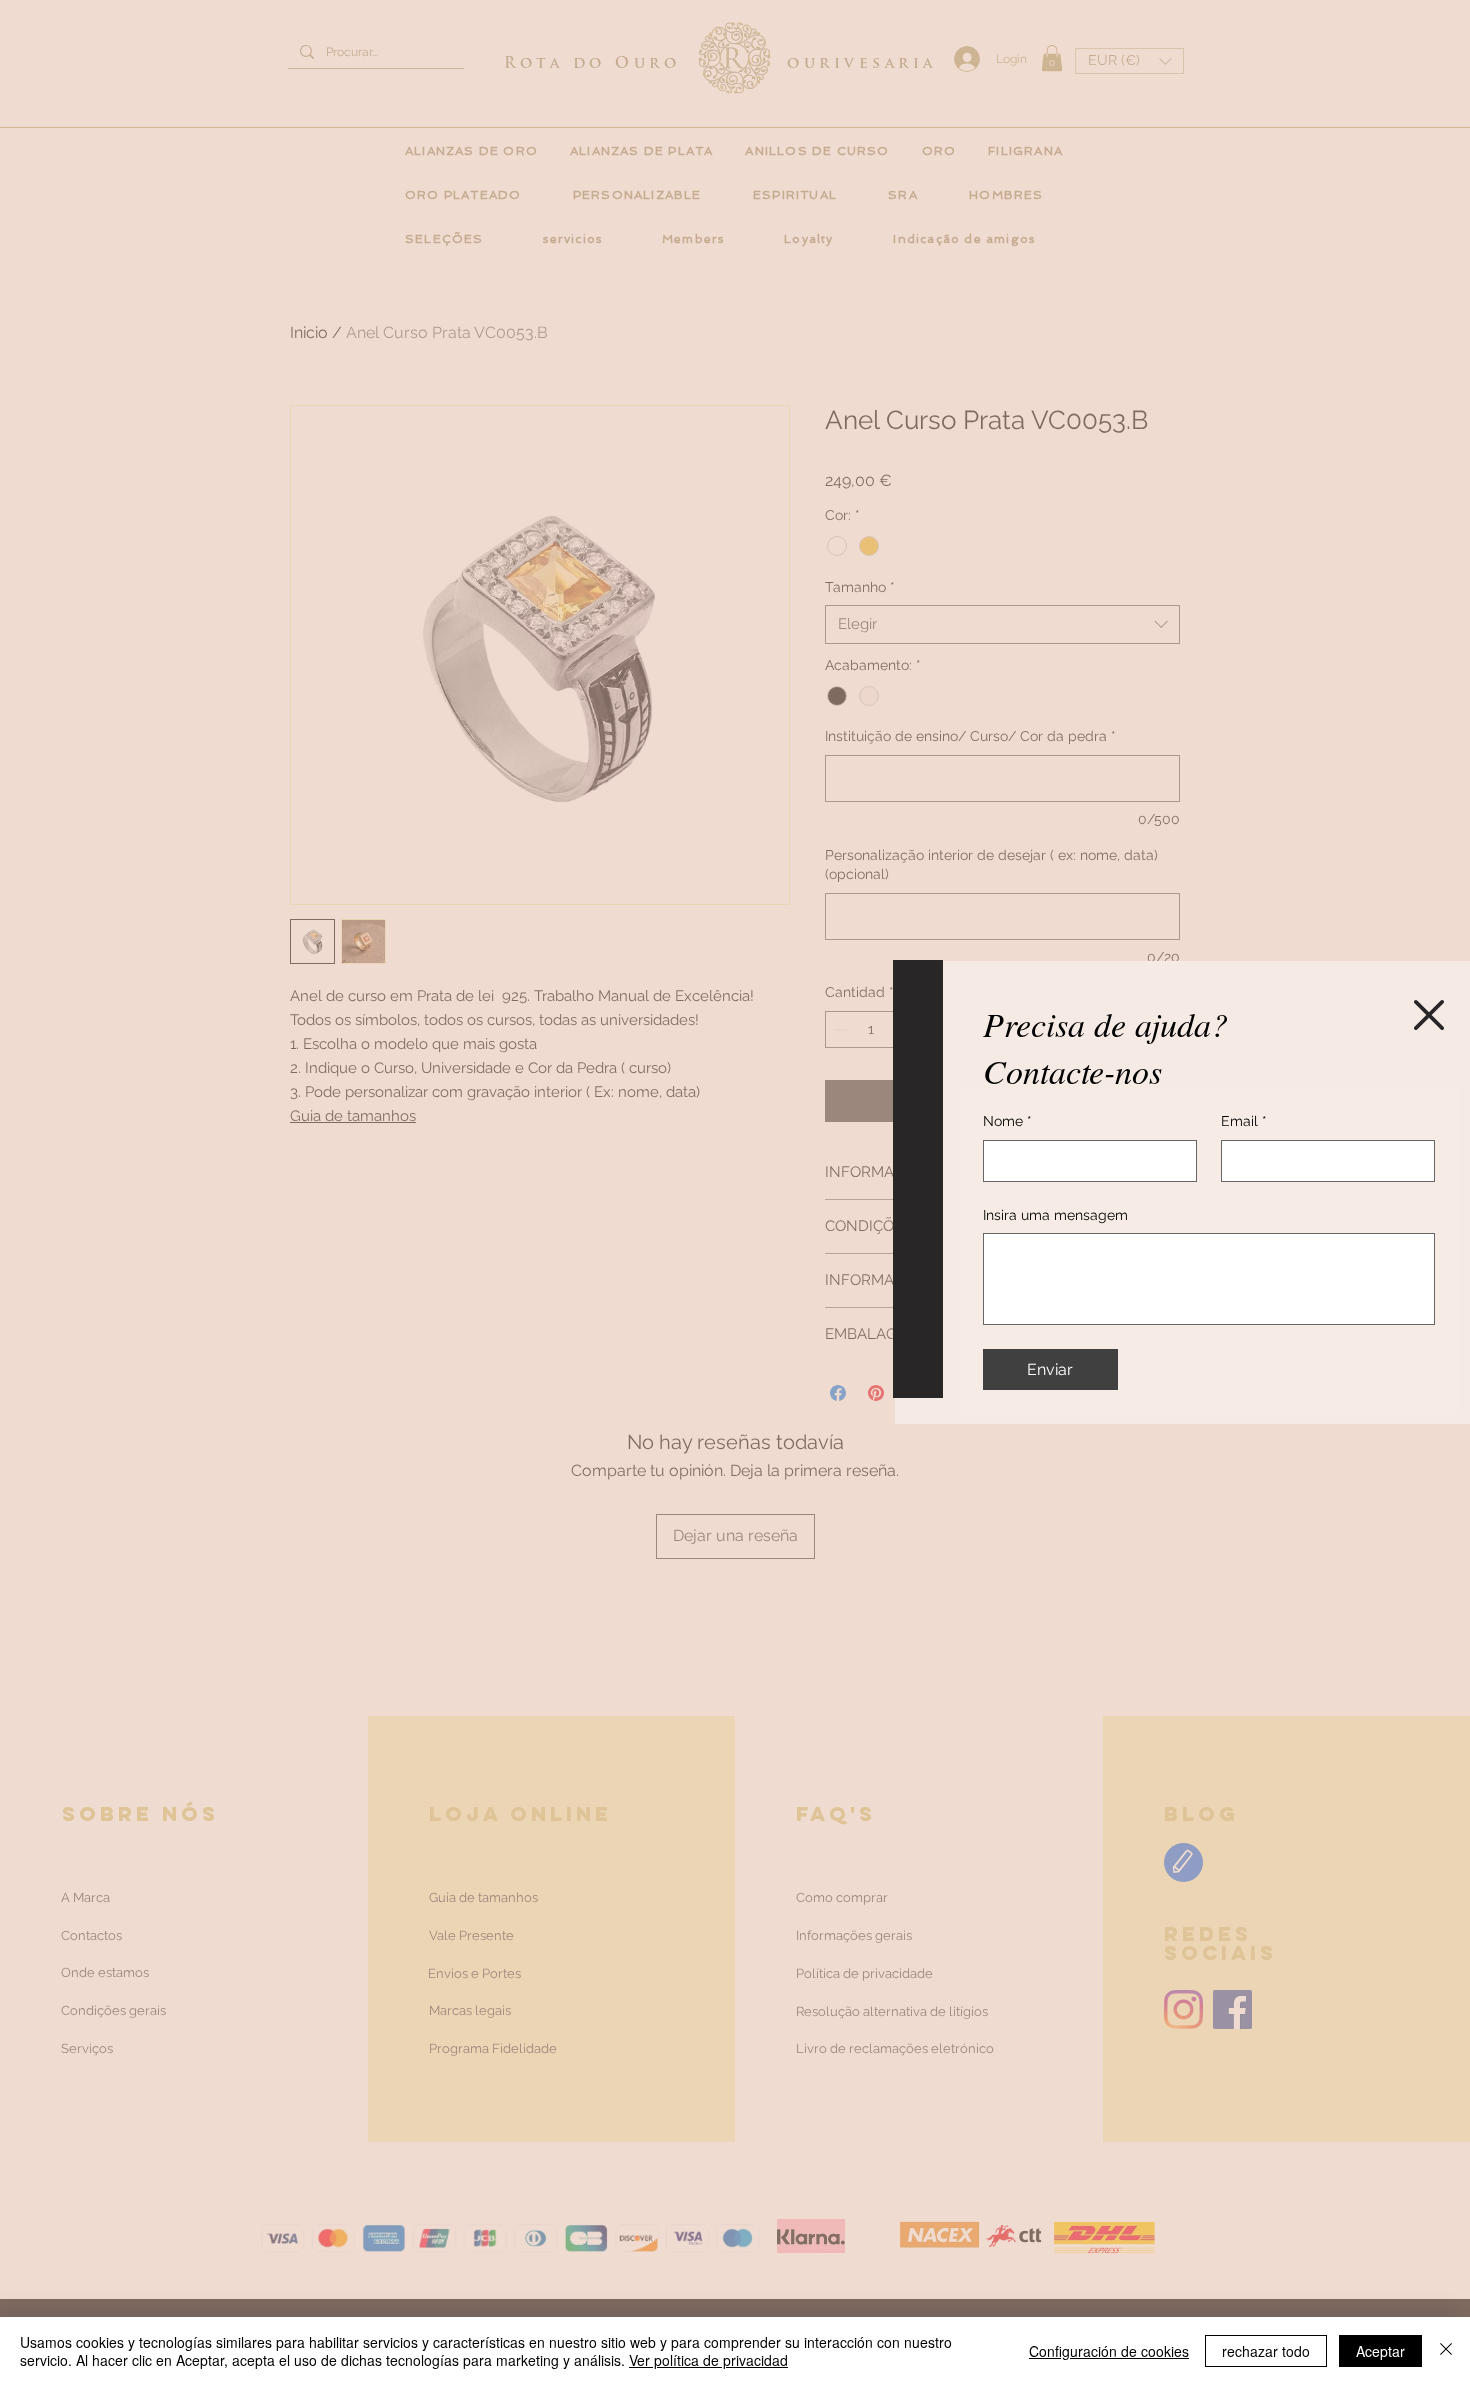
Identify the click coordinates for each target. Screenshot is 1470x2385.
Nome (1007, 1121)
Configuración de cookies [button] (1109, 2351)
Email (1244, 1121)
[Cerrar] (1446, 2351)
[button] (1429, 1015)
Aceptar (1380, 2351)
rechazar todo (1266, 2351)
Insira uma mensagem (1055, 1215)
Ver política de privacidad (708, 2360)
